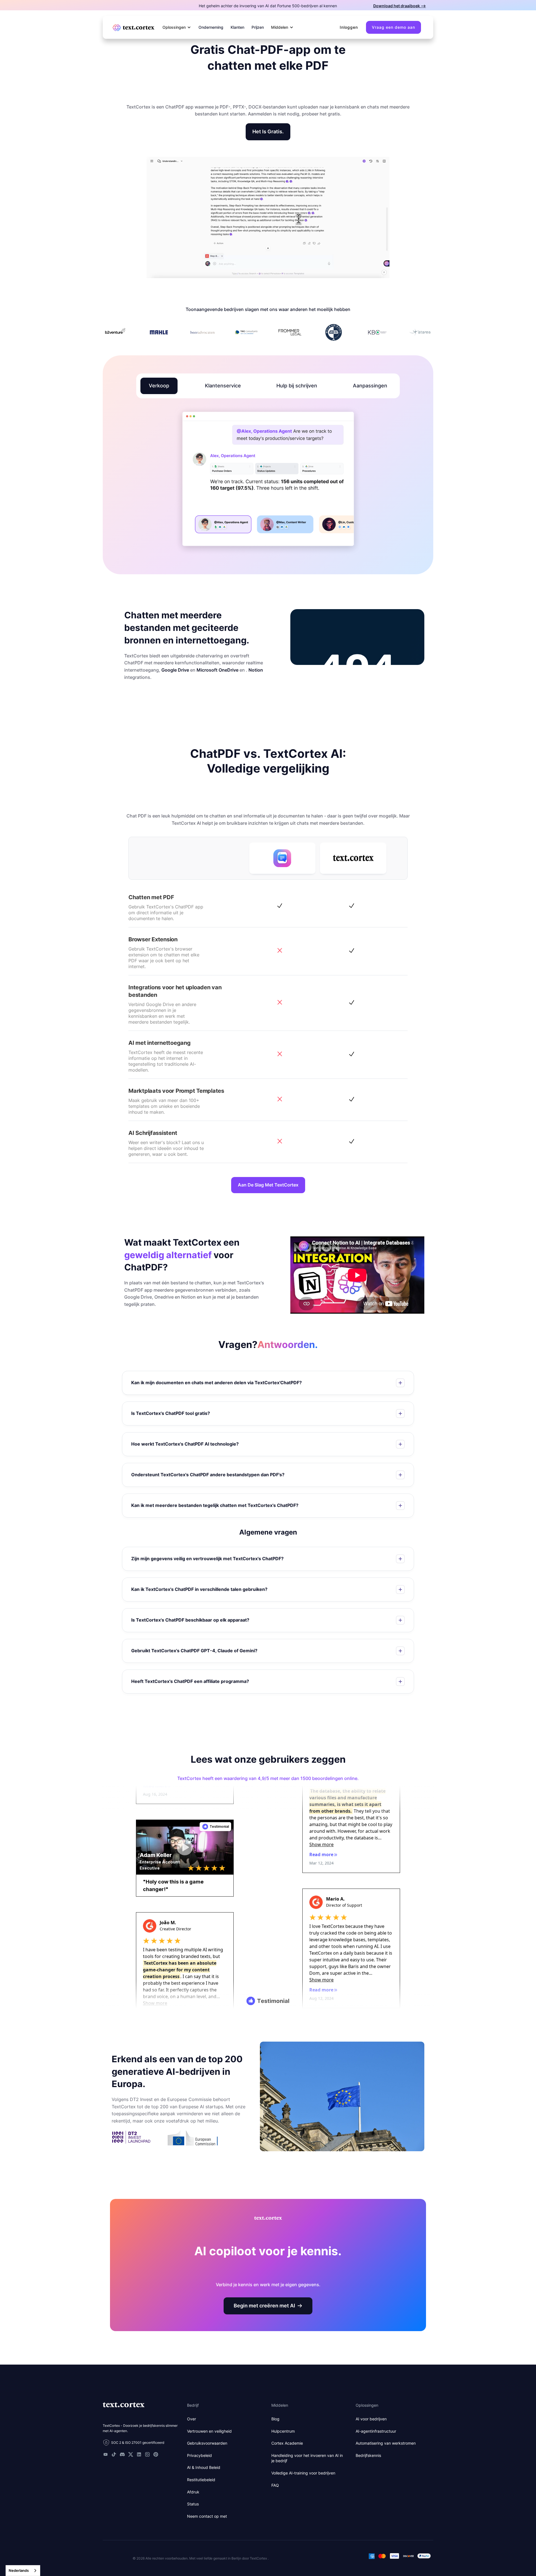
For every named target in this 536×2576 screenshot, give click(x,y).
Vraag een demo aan (393, 27)
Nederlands (19, 2570)
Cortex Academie (287, 2443)
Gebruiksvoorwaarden (207, 2443)
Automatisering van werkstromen (386, 2443)
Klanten (237, 27)
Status (193, 2504)
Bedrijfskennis (368, 2455)
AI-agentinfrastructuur (376, 2431)
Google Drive (175, 670)
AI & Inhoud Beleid (204, 2467)
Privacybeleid (199, 2455)
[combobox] (23, 2571)
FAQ (275, 2485)
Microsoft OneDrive (217, 670)
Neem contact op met (207, 2516)
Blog (275, 2419)
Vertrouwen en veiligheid (209, 2431)
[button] (177, 27)
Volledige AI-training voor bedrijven (303, 2473)
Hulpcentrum (283, 2431)
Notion (256, 670)
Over (192, 2419)
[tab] (159, 386)
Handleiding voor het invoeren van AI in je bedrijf (307, 2458)
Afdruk (193, 2492)
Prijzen (258, 27)
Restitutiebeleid (201, 2480)
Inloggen (349, 27)
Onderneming (211, 27)
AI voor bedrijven (371, 2419)
